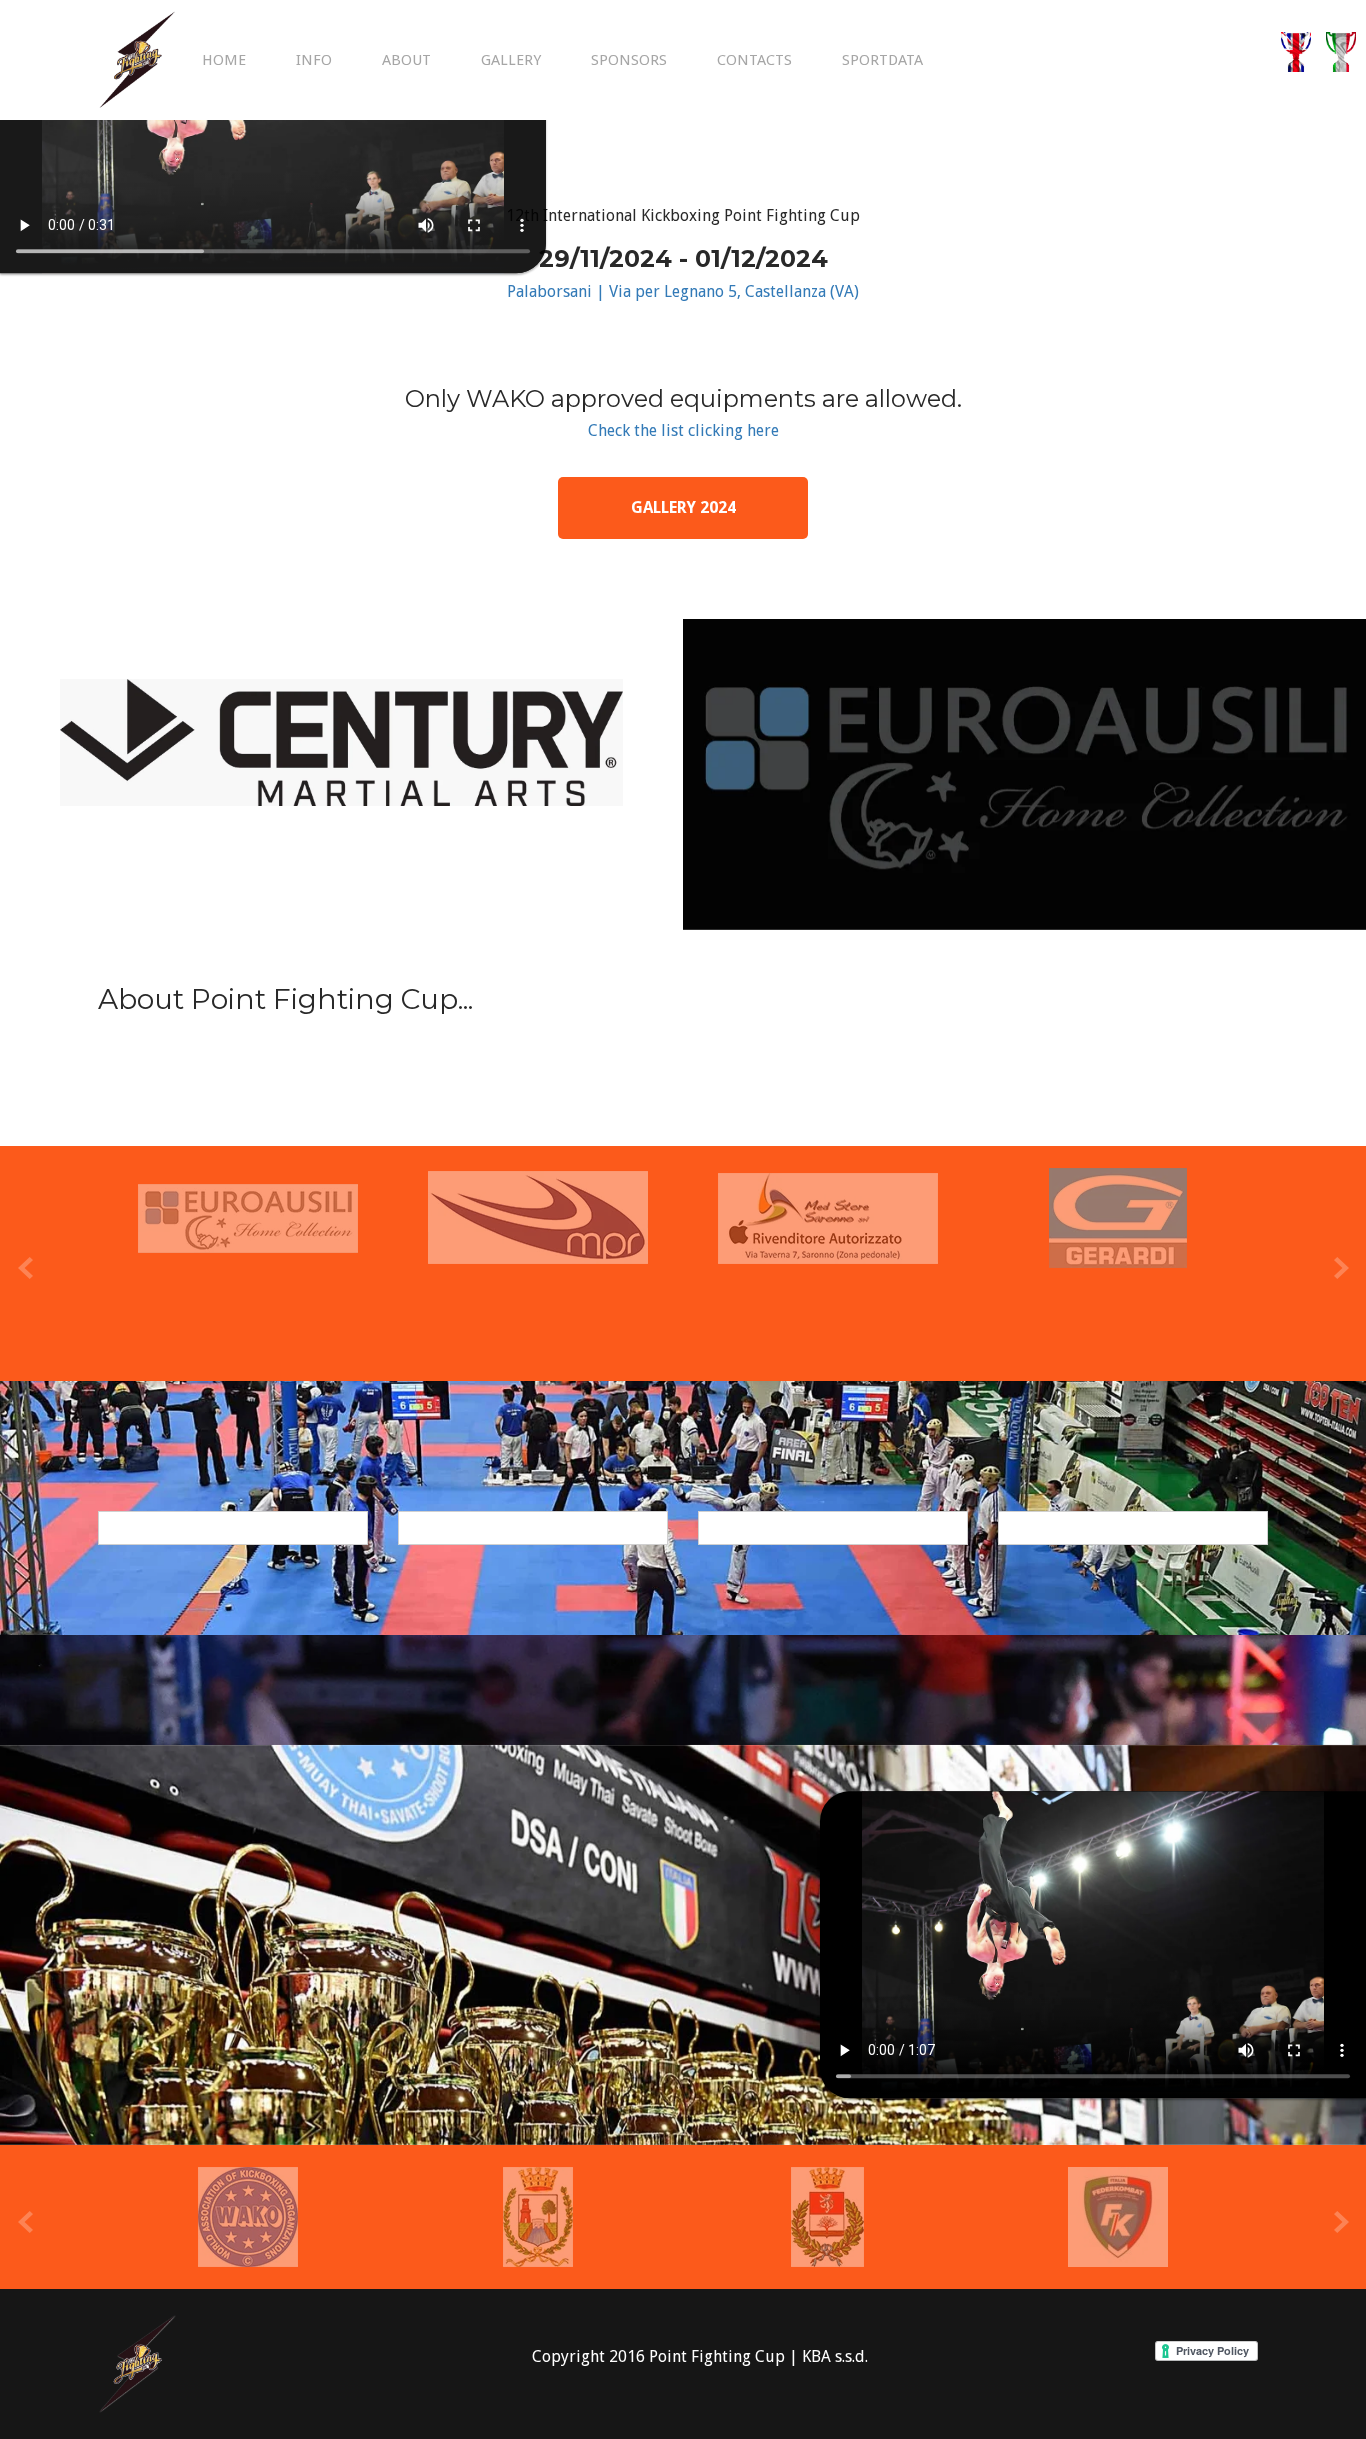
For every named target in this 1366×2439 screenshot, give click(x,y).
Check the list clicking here (683, 430)
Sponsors (629, 60)
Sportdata (882, 60)
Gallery (511, 60)
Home (224, 60)
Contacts (754, 60)
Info (314, 60)
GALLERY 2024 (683, 507)
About (406, 60)
